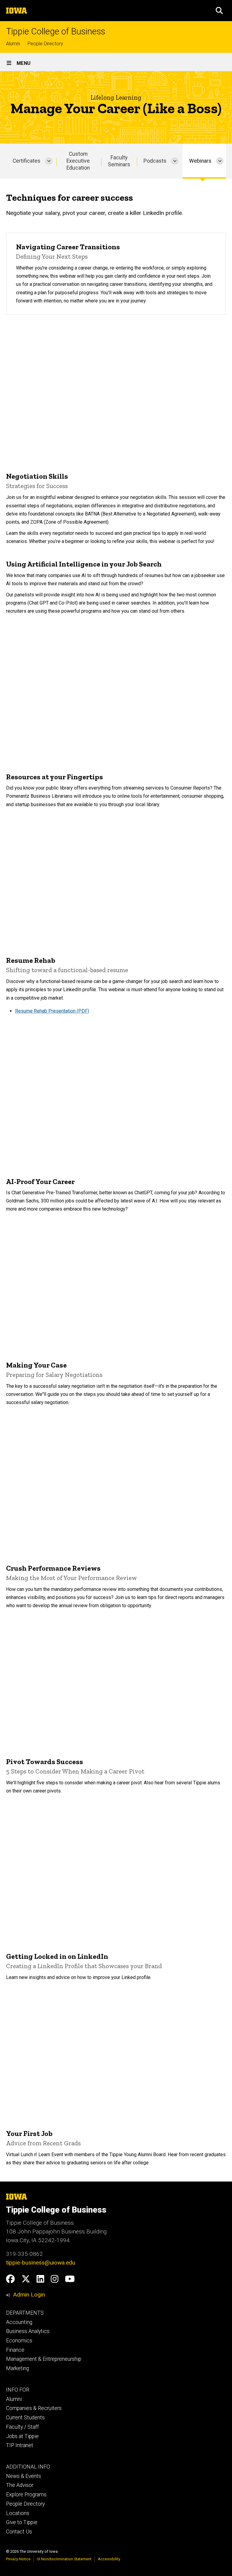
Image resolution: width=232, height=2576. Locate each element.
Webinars (200, 161)
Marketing (18, 2368)
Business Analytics (28, 2331)
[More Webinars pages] (220, 161)
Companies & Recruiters (34, 2408)
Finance (15, 2350)
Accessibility (109, 2559)
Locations (18, 2513)
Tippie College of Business (56, 32)
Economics (19, 2341)
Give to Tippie (22, 2522)
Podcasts (155, 161)
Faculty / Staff (23, 2427)
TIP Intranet (20, 2445)
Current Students (25, 2418)
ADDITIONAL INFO (28, 2467)
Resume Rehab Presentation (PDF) (52, 1011)
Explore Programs (26, 2495)
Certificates (27, 161)
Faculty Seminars (119, 161)
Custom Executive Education (78, 161)
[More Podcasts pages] (175, 161)
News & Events (24, 2476)
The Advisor (20, 2485)
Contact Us (19, 2532)
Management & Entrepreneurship (44, 2359)
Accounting (19, 2322)
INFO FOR (18, 2390)
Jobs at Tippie (22, 2436)
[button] (219, 11)
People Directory (45, 44)
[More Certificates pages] (49, 161)
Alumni (13, 44)
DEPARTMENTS (25, 2313)
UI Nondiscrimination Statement (64, 2559)
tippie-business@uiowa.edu (41, 2263)
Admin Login (29, 2295)
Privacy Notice (18, 2559)
